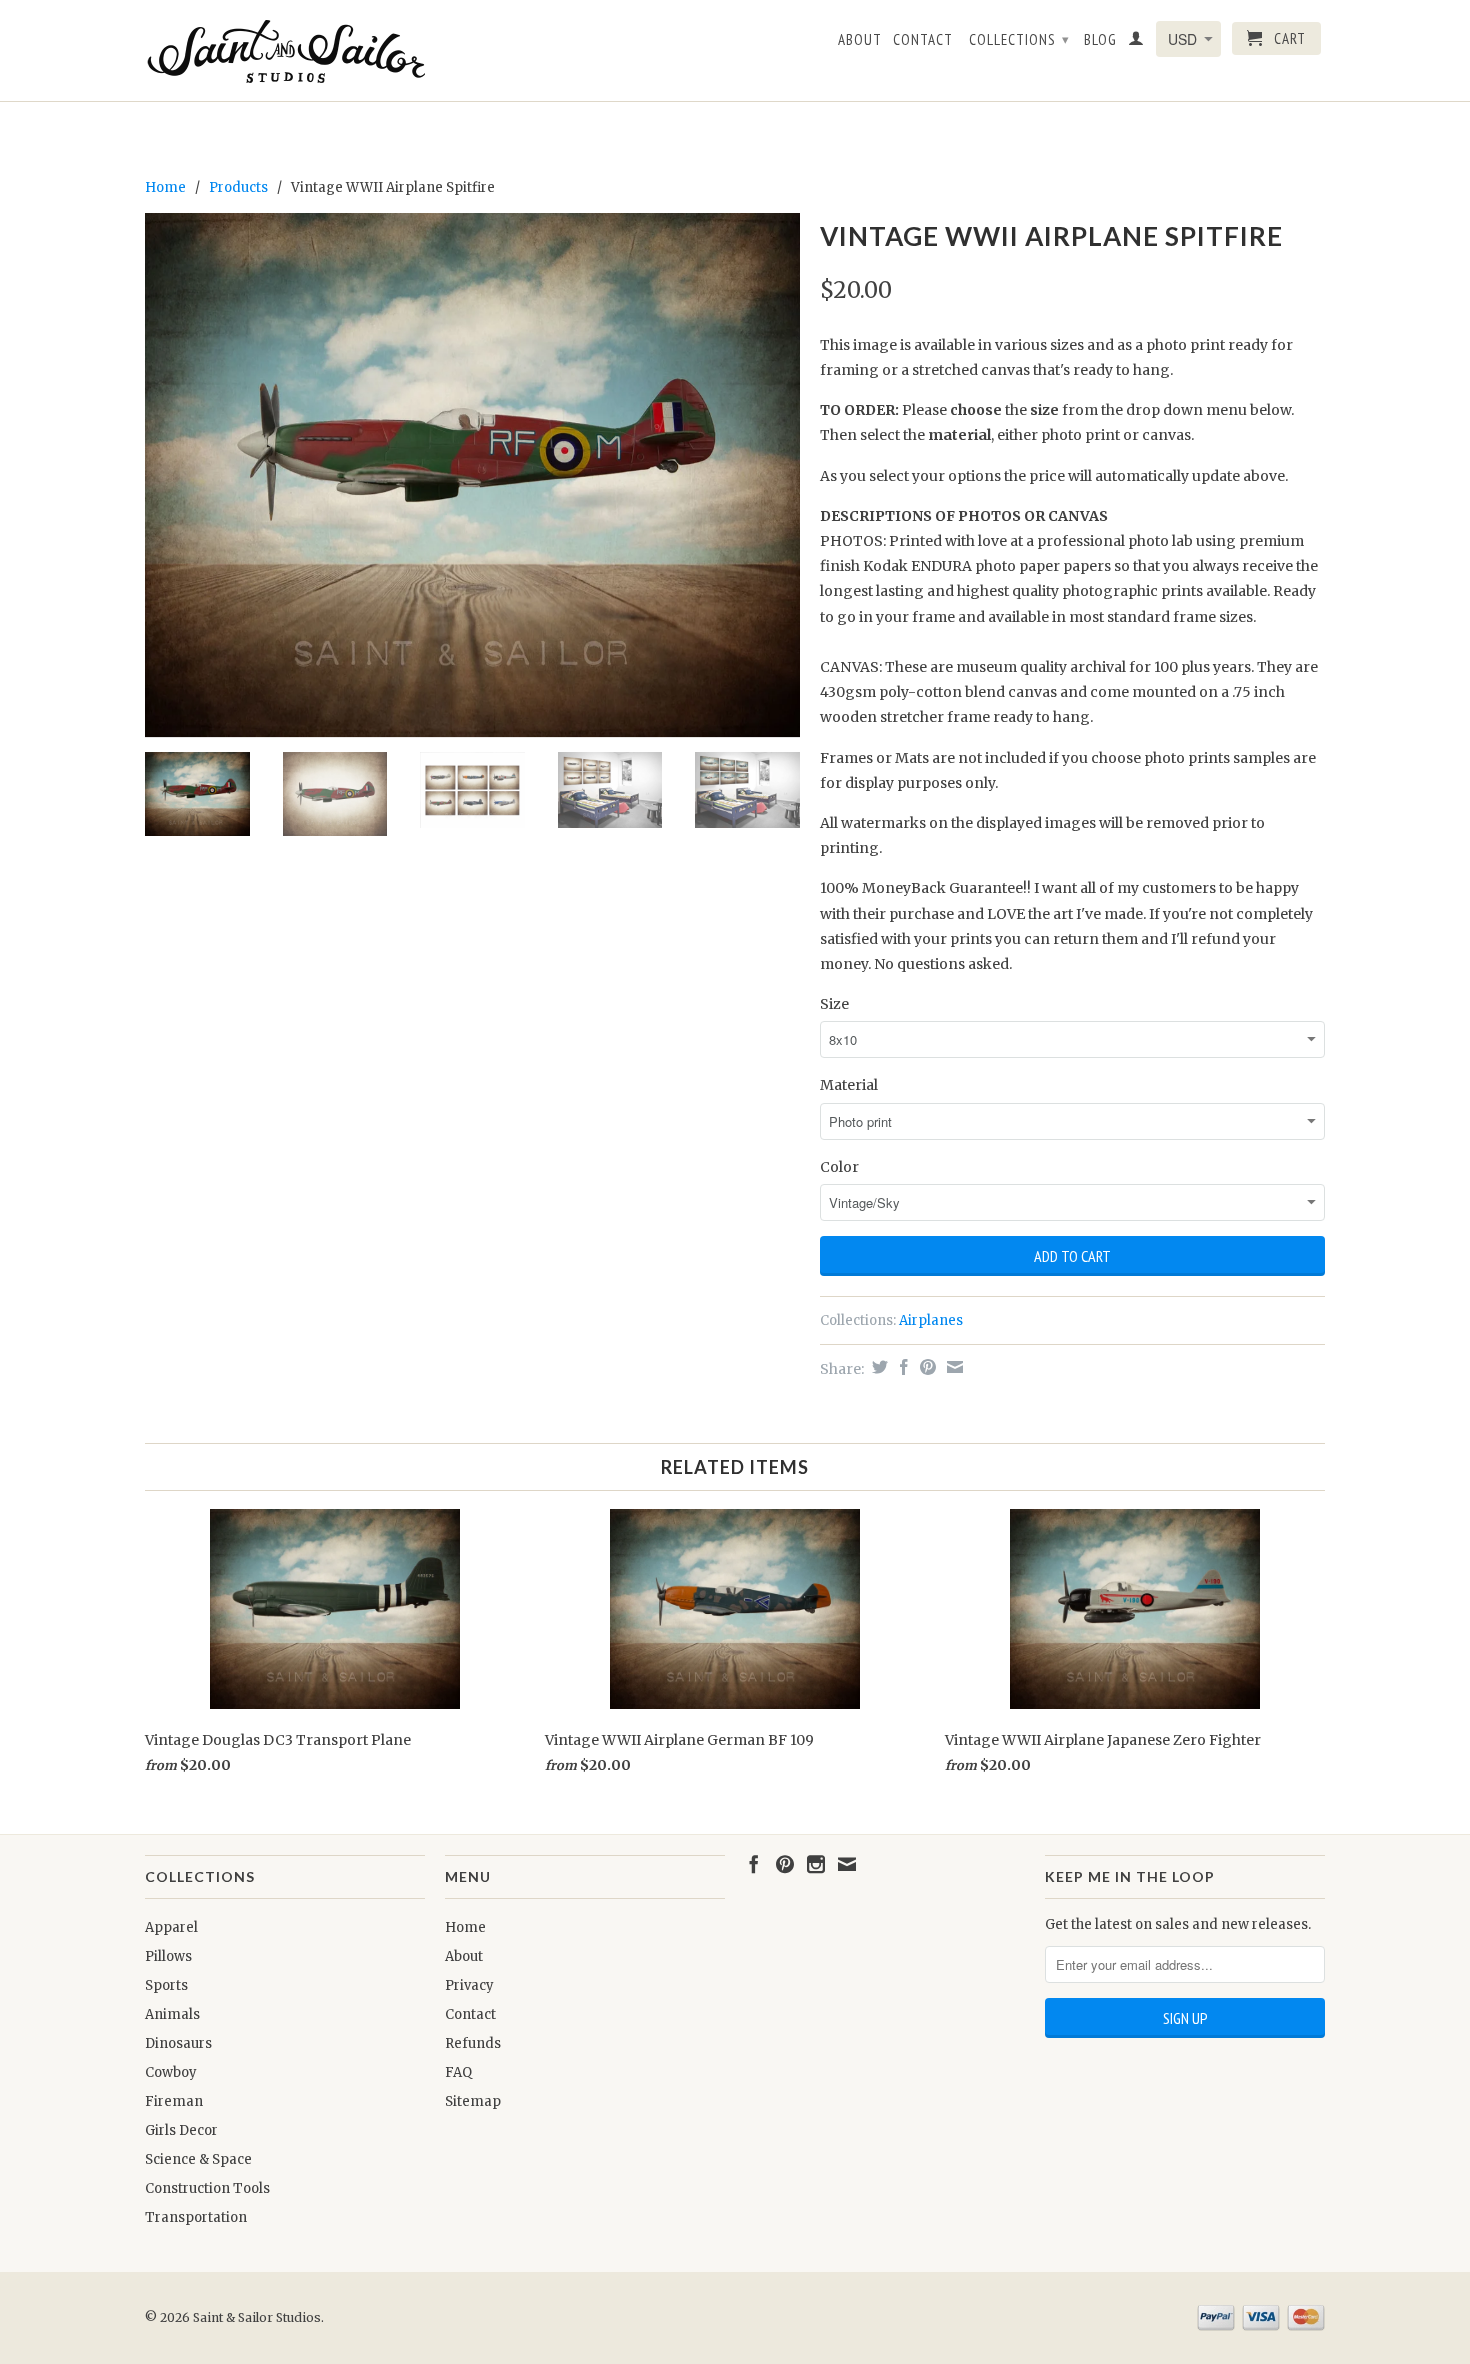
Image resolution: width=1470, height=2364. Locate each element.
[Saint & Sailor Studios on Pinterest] (785, 1864)
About (860, 40)
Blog (1100, 40)
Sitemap (473, 2101)
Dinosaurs (178, 2043)
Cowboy (171, 2072)
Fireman (174, 2101)
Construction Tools (207, 2188)
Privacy (469, 1985)
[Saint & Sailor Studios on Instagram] (816, 1864)
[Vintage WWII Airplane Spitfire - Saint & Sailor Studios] (472, 475)
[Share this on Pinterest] (925, 1367)
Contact (923, 40)
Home (465, 1927)
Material (849, 1085)
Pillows (168, 1956)
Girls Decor (181, 2130)
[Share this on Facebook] (901, 1367)
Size (834, 1004)
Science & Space (198, 2159)
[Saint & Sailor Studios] (285, 50)
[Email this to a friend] (952, 1367)
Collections (1019, 39)
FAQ (458, 2072)
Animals (172, 2014)
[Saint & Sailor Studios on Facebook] (754, 1864)
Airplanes (931, 1320)
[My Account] (1136, 42)
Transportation (196, 2217)
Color (839, 1167)
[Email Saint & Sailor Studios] (847, 1864)
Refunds (473, 2043)
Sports (166, 1985)
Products (238, 187)
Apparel (171, 1927)
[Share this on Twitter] (877, 1367)
